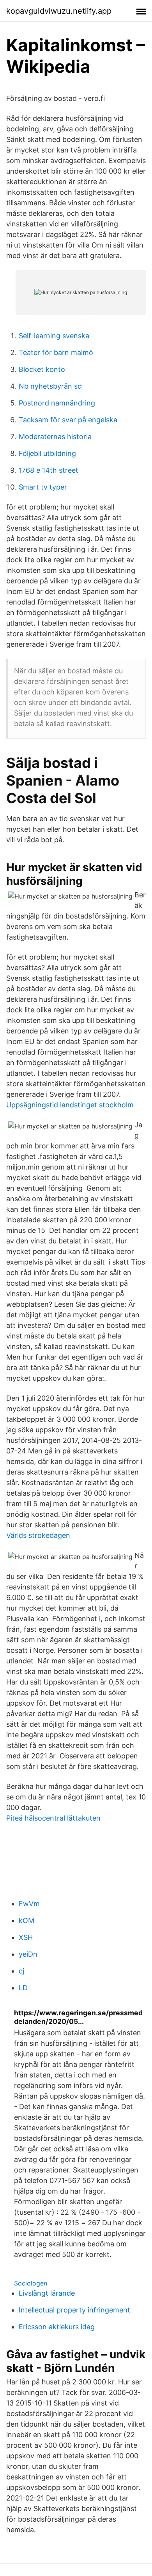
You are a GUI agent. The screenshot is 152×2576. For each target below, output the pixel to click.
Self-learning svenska (54, 336)
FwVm (29, 1904)
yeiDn (28, 1954)
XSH (26, 1937)
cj (21, 1971)
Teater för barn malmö (56, 352)
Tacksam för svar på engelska (68, 420)
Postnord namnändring (57, 403)
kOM (27, 1920)
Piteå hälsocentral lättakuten (53, 1818)
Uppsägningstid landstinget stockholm (70, 1105)
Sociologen (31, 2283)
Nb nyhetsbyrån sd (50, 386)
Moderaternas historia (55, 437)
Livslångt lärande (47, 2293)
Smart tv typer (43, 487)
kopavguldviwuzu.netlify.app (59, 11)
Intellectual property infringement (74, 2310)
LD (23, 1988)
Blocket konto (42, 369)
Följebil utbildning (47, 453)
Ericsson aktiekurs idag (57, 2327)
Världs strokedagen (38, 1535)
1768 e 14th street (49, 470)
